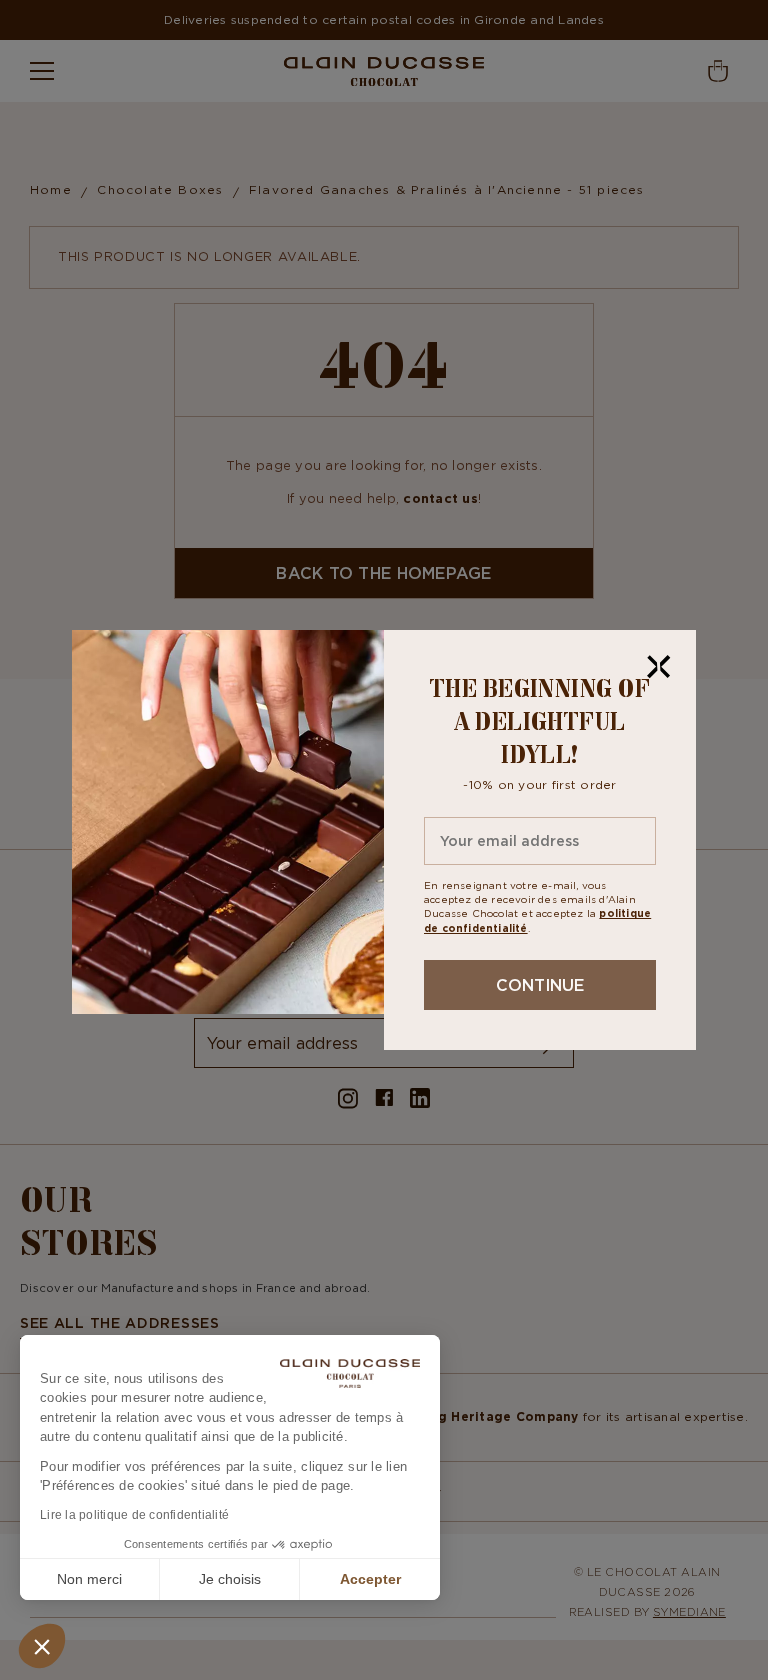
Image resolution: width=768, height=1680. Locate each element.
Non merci (89, 1579)
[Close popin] (659, 667)
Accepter (370, 1579)
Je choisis (230, 1579)
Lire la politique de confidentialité (134, 1515)
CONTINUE (540, 985)
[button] (42, 1646)
